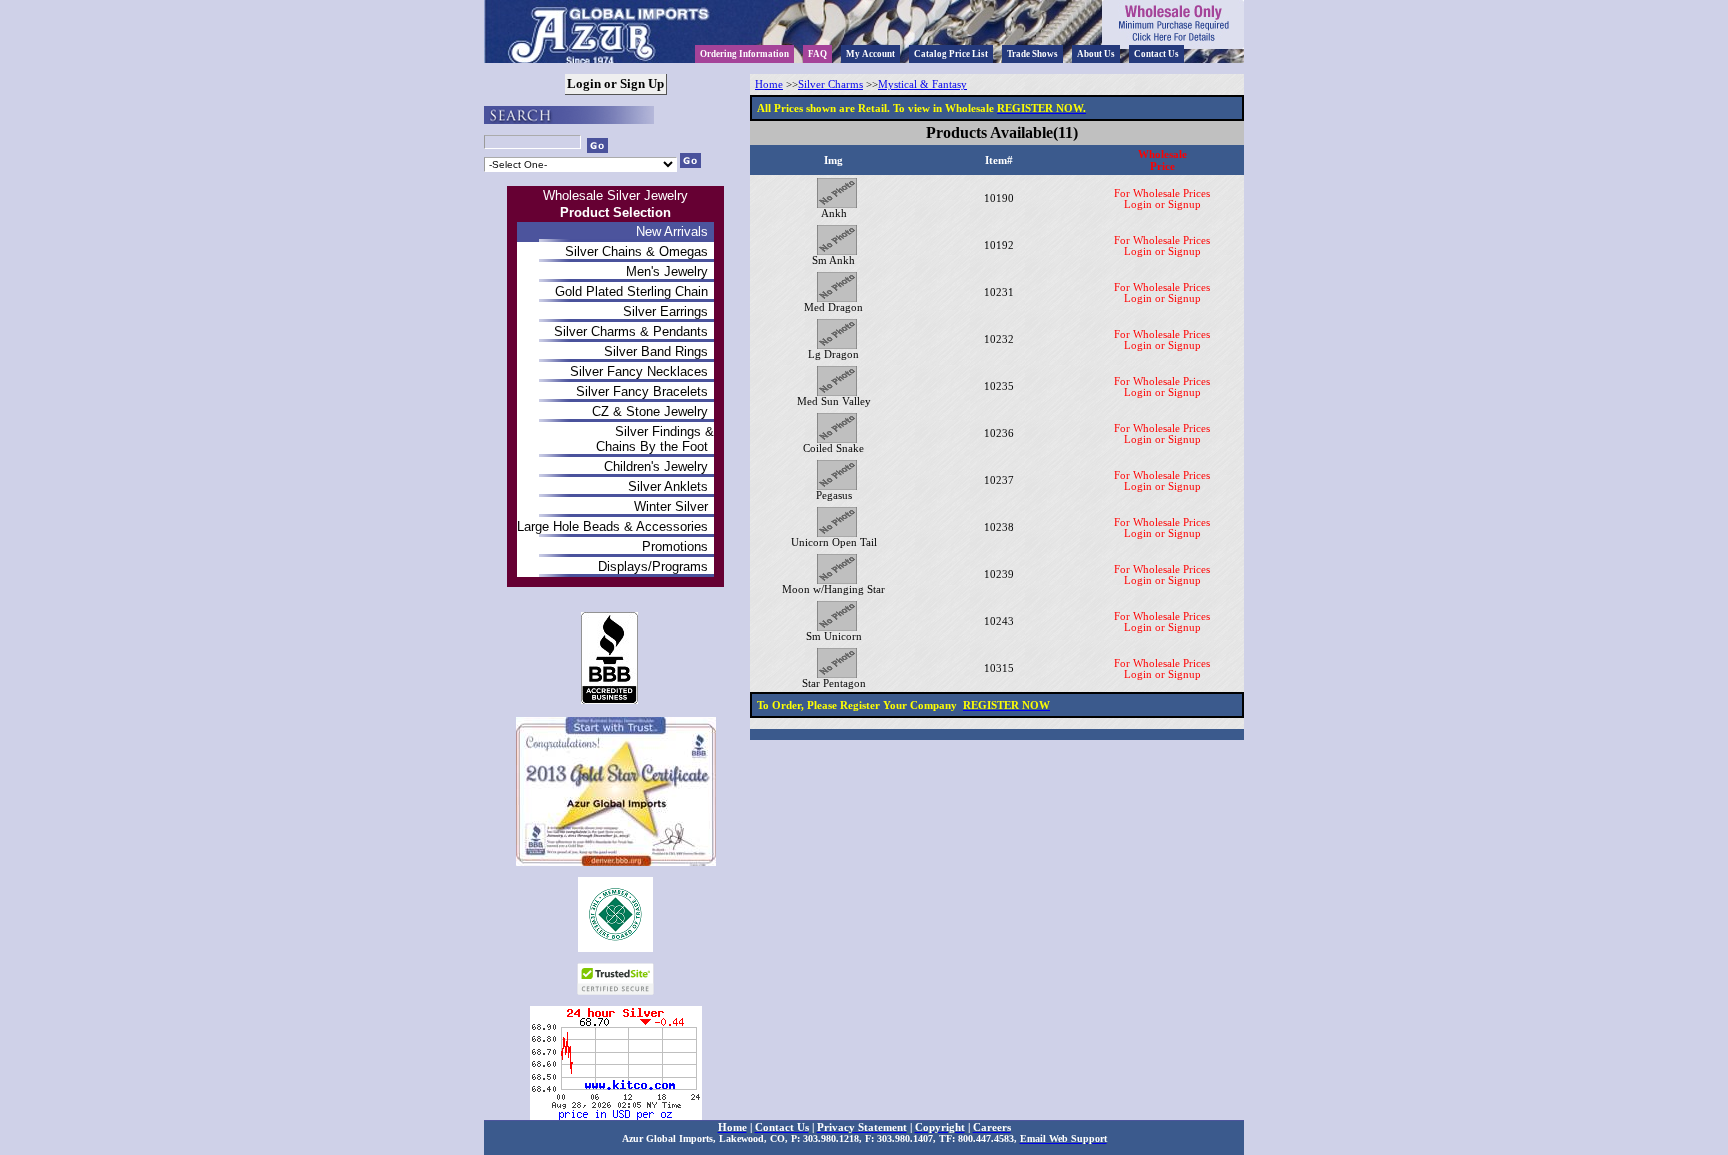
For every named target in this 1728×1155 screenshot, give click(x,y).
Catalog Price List (951, 54)
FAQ (817, 54)
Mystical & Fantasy (922, 84)
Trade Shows (1032, 54)
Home (769, 84)
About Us (1096, 54)
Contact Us (1156, 54)
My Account (870, 54)
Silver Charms (830, 84)
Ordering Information (744, 54)
